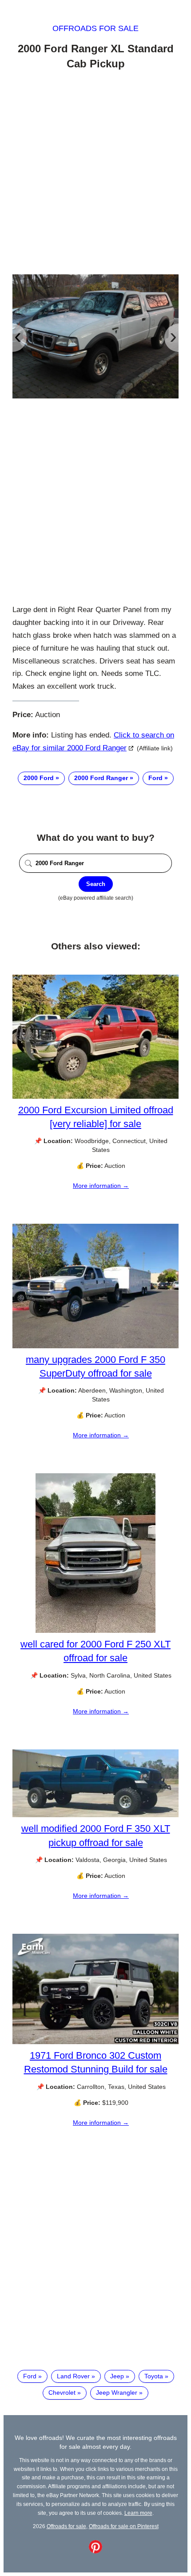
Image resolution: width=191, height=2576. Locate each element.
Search (96, 884)
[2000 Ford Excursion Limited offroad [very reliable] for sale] (95, 1097)
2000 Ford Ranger (101, 778)
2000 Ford (39, 778)
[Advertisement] (95, 174)
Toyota (154, 2376)
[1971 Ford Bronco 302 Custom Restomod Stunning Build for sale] (95, 2042)
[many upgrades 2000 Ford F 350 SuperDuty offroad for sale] (95, 1346)
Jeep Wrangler (117, 2393)
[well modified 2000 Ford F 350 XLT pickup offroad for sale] (95, 1815)
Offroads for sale (95, 28)
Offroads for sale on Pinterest (124, 2526)
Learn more (138, 2513)
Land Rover (73, 2376)
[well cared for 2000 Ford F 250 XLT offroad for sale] (95, 1631)
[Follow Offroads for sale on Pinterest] (95, 2551)
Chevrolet (62, 2393)
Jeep (117, 2376)
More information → (101, 1186)
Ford (155, 778)
